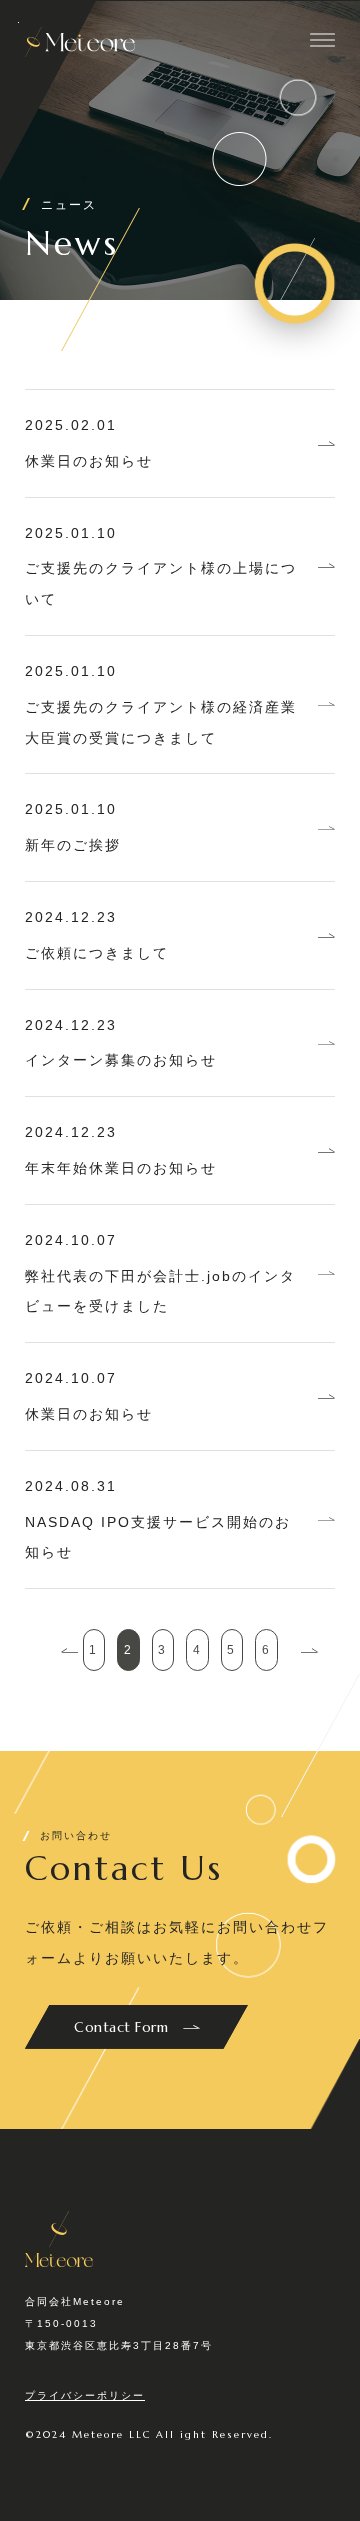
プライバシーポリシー (85, 2395)
